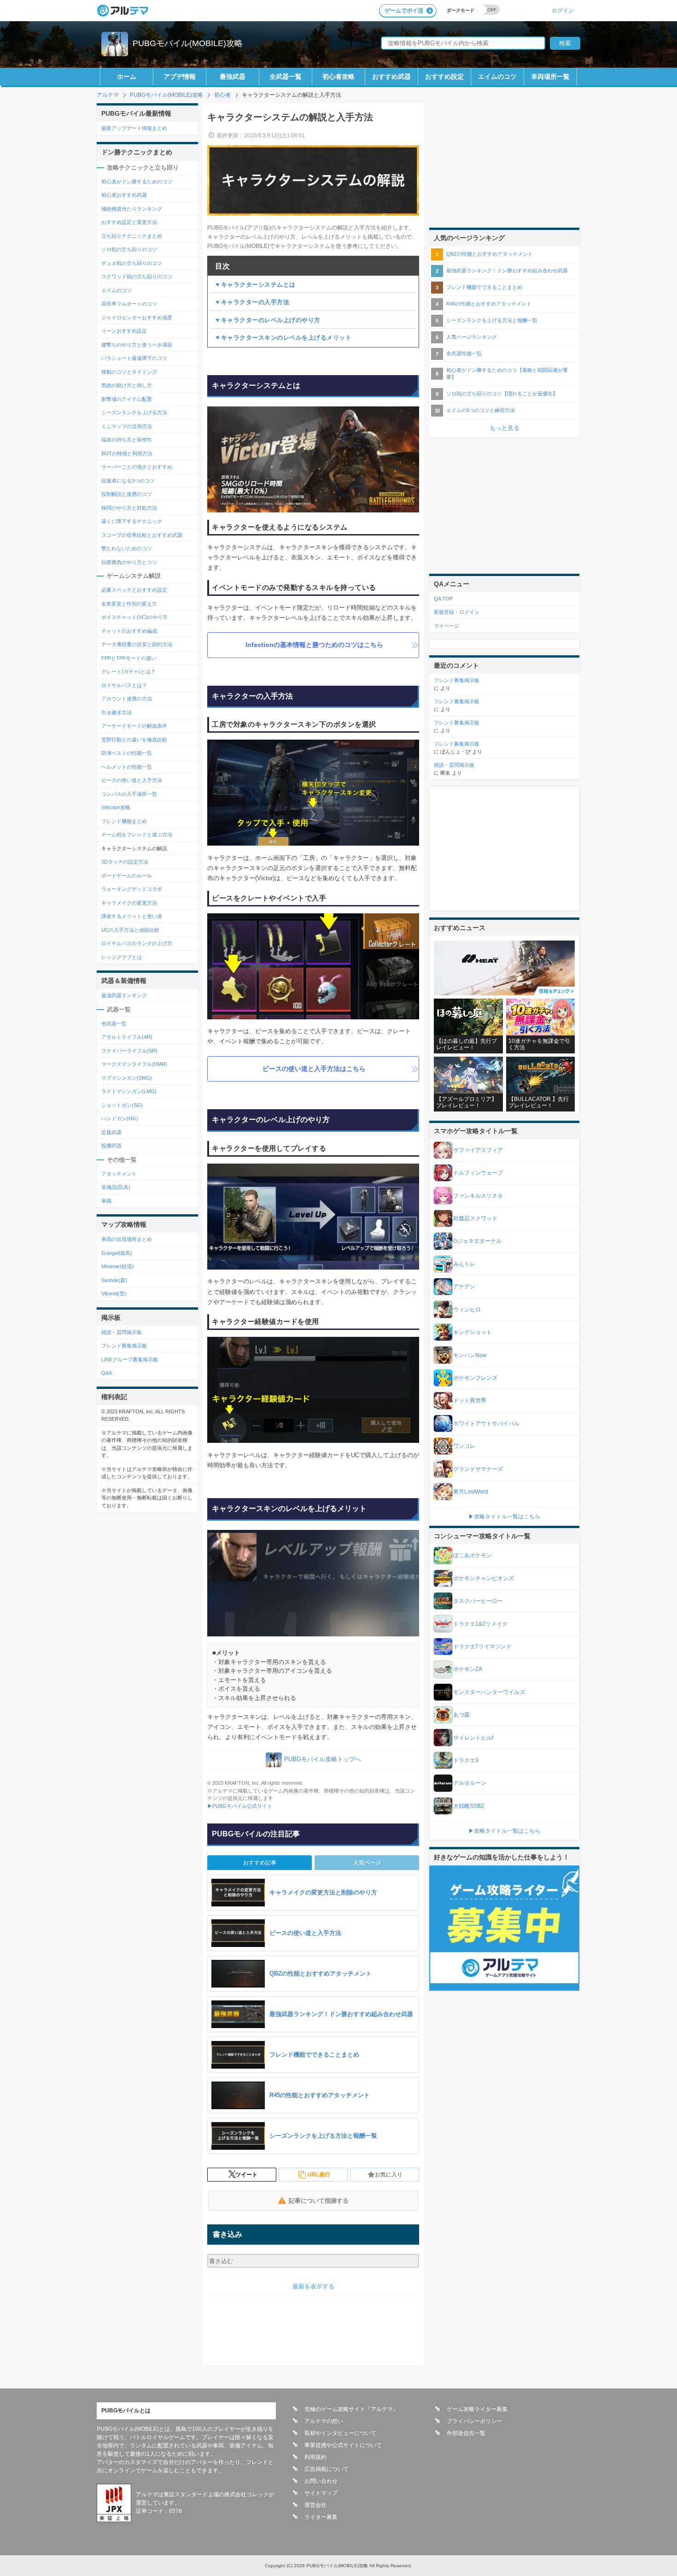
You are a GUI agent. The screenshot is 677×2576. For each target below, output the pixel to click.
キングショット (473, 1332)
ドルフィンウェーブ (478, 1173)
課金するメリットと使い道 (132, 916)
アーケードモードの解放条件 (134, 726)
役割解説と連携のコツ (127, 494)
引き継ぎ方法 (117, 712)
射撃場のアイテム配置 (127, 399)
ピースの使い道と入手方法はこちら (314, 1069)
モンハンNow (470, 1355)
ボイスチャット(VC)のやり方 (134, 617)
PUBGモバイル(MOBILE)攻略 (188, 43)
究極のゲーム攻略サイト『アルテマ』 (351, 2409)
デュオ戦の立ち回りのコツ (132, 263)
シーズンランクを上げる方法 (134, 412)
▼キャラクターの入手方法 (252, 302)
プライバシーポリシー (474, 2421)
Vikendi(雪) (114, 1294)
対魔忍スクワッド (475, 1218)
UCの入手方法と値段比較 (130, 930)
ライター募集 (321, 2517)
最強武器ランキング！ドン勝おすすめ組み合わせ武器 (507, 271)
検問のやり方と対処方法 (129, 508)
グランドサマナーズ (478, 1469)
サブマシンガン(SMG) (127, 1078)
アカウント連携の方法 (127, 699)
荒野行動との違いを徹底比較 (134, 740)
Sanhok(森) (114, 1280)
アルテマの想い (324, 2421)
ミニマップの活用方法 (127, 426)
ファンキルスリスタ (478, 1196)
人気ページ (367, 1863)
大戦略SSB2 (469, 1806)
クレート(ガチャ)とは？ (128, 671)
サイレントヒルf (473, 1738)
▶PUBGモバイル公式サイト (240, 1806)
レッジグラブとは (122, 957)
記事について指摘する (319, 2201)
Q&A (107, 1373)
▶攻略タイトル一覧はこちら (504, 1517)
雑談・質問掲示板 (122, 1332)
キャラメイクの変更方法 (129, 903)
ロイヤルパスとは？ (124, 685)
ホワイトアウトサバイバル (486, 1423)
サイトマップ (321, 2493)
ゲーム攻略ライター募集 (477, 2409)
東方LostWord (471, 1492)
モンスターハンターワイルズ (489, 1692)
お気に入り (389, 2175)
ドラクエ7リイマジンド (482, 1647)
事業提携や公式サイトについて (343, 2445)
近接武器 (111, 1132)
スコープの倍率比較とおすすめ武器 (142, 535)
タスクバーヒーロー (478, 1601)
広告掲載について (327, 2469)
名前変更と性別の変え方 (129, 604)
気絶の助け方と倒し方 (127, 385)
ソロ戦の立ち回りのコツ (129, 249)
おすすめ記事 (260, 1863)
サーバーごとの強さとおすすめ (137, 467)
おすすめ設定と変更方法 (129, 222)
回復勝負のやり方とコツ (129, 562)
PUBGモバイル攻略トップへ (323, 1760)
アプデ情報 (180, 76)
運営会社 (315, 2505)
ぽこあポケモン (473, 1555)
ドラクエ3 (466, 1760)
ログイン (563, 10)
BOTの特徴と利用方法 (127, 453)
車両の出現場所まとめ (127, 1239)
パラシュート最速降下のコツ (134, 358)
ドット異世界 (470, 1400)
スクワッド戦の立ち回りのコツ (137, 276)
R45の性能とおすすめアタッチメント (489, 304)
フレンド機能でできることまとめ (484, 287)
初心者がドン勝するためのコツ (137, 182)
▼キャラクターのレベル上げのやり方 (268, 320)
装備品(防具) (116, 1187)
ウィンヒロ (467, 1310)
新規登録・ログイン (457, 612)
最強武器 (233, 76)
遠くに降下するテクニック (132, 521)
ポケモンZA (468, 1669)
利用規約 (315, 2457)
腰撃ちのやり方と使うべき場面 (137, 345)
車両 (106, 1201)
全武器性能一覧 (464, 353)
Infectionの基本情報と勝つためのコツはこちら (314, 645)
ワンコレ (464, 1446)
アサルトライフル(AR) (127, 1037)
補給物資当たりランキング (132, 209)
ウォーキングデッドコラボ (132, 889)
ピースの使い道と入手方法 (132, 780)
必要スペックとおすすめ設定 (134, 590)
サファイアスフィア (478, 1150)
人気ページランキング (472, 337)
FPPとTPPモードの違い (129, 658)
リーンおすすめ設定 (124, 331)
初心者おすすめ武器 (124, 195)
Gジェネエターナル (477, 1241)
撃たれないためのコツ (127, 548)
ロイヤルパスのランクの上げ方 (137, 943)
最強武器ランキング (124, 995)
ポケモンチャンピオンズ (484, 1578)
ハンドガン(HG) (120, 1118)
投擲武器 (111, 1146)
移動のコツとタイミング (129, 372)
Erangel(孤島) (117, 1253)
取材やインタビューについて (340, 2433)
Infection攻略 (116, 807)
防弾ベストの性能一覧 (127, 753)
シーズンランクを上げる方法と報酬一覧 (492, 320)
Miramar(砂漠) (117, 1266)
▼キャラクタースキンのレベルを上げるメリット (283, 338)
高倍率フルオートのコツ (129, 304)
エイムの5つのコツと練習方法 (481, 410)
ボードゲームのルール (127, 876)
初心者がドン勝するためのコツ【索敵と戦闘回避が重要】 (507, 373)
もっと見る (505, 428)
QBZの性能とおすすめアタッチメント (490, 254)
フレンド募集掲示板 (124, 1346)
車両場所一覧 (550, 76)
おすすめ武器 (391, 76)
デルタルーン (470, 1783)
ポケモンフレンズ (475, 1378)
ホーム (127, 76)
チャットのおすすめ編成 (129, 631)
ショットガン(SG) (122, 1105)
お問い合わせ (321, 2481)
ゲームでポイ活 (404, 11)
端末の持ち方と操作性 (127, 440)
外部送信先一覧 (466, 2433)
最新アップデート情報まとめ (134, 128)
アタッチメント (119, 1174)
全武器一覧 (286, 76)
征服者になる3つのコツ (128, 481)
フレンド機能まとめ (124, 821)
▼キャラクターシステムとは (255, 285)
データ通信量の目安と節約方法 (137, 644)
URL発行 (319, 2175)
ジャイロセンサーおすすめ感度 (137, 318)
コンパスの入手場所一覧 (129, 794)
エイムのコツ (497, 76)
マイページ (446, 626)
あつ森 (461, 1715)
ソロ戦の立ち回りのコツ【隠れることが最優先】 (502, 394)
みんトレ (464, 1264)
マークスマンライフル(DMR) (134, 1064)
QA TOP (443, 599)
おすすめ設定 (444, 76)
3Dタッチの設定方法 (125, 862)
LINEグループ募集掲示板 (130, 1359)
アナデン (464, 1287)
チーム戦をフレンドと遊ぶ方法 (137, 835)
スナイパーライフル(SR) (129, 1051)
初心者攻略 (338, 76)
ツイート (246, 2175)
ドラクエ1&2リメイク (480, 1624)
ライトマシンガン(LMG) (129, 1091)
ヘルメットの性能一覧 (127, 767)
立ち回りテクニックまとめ (132, 236)
